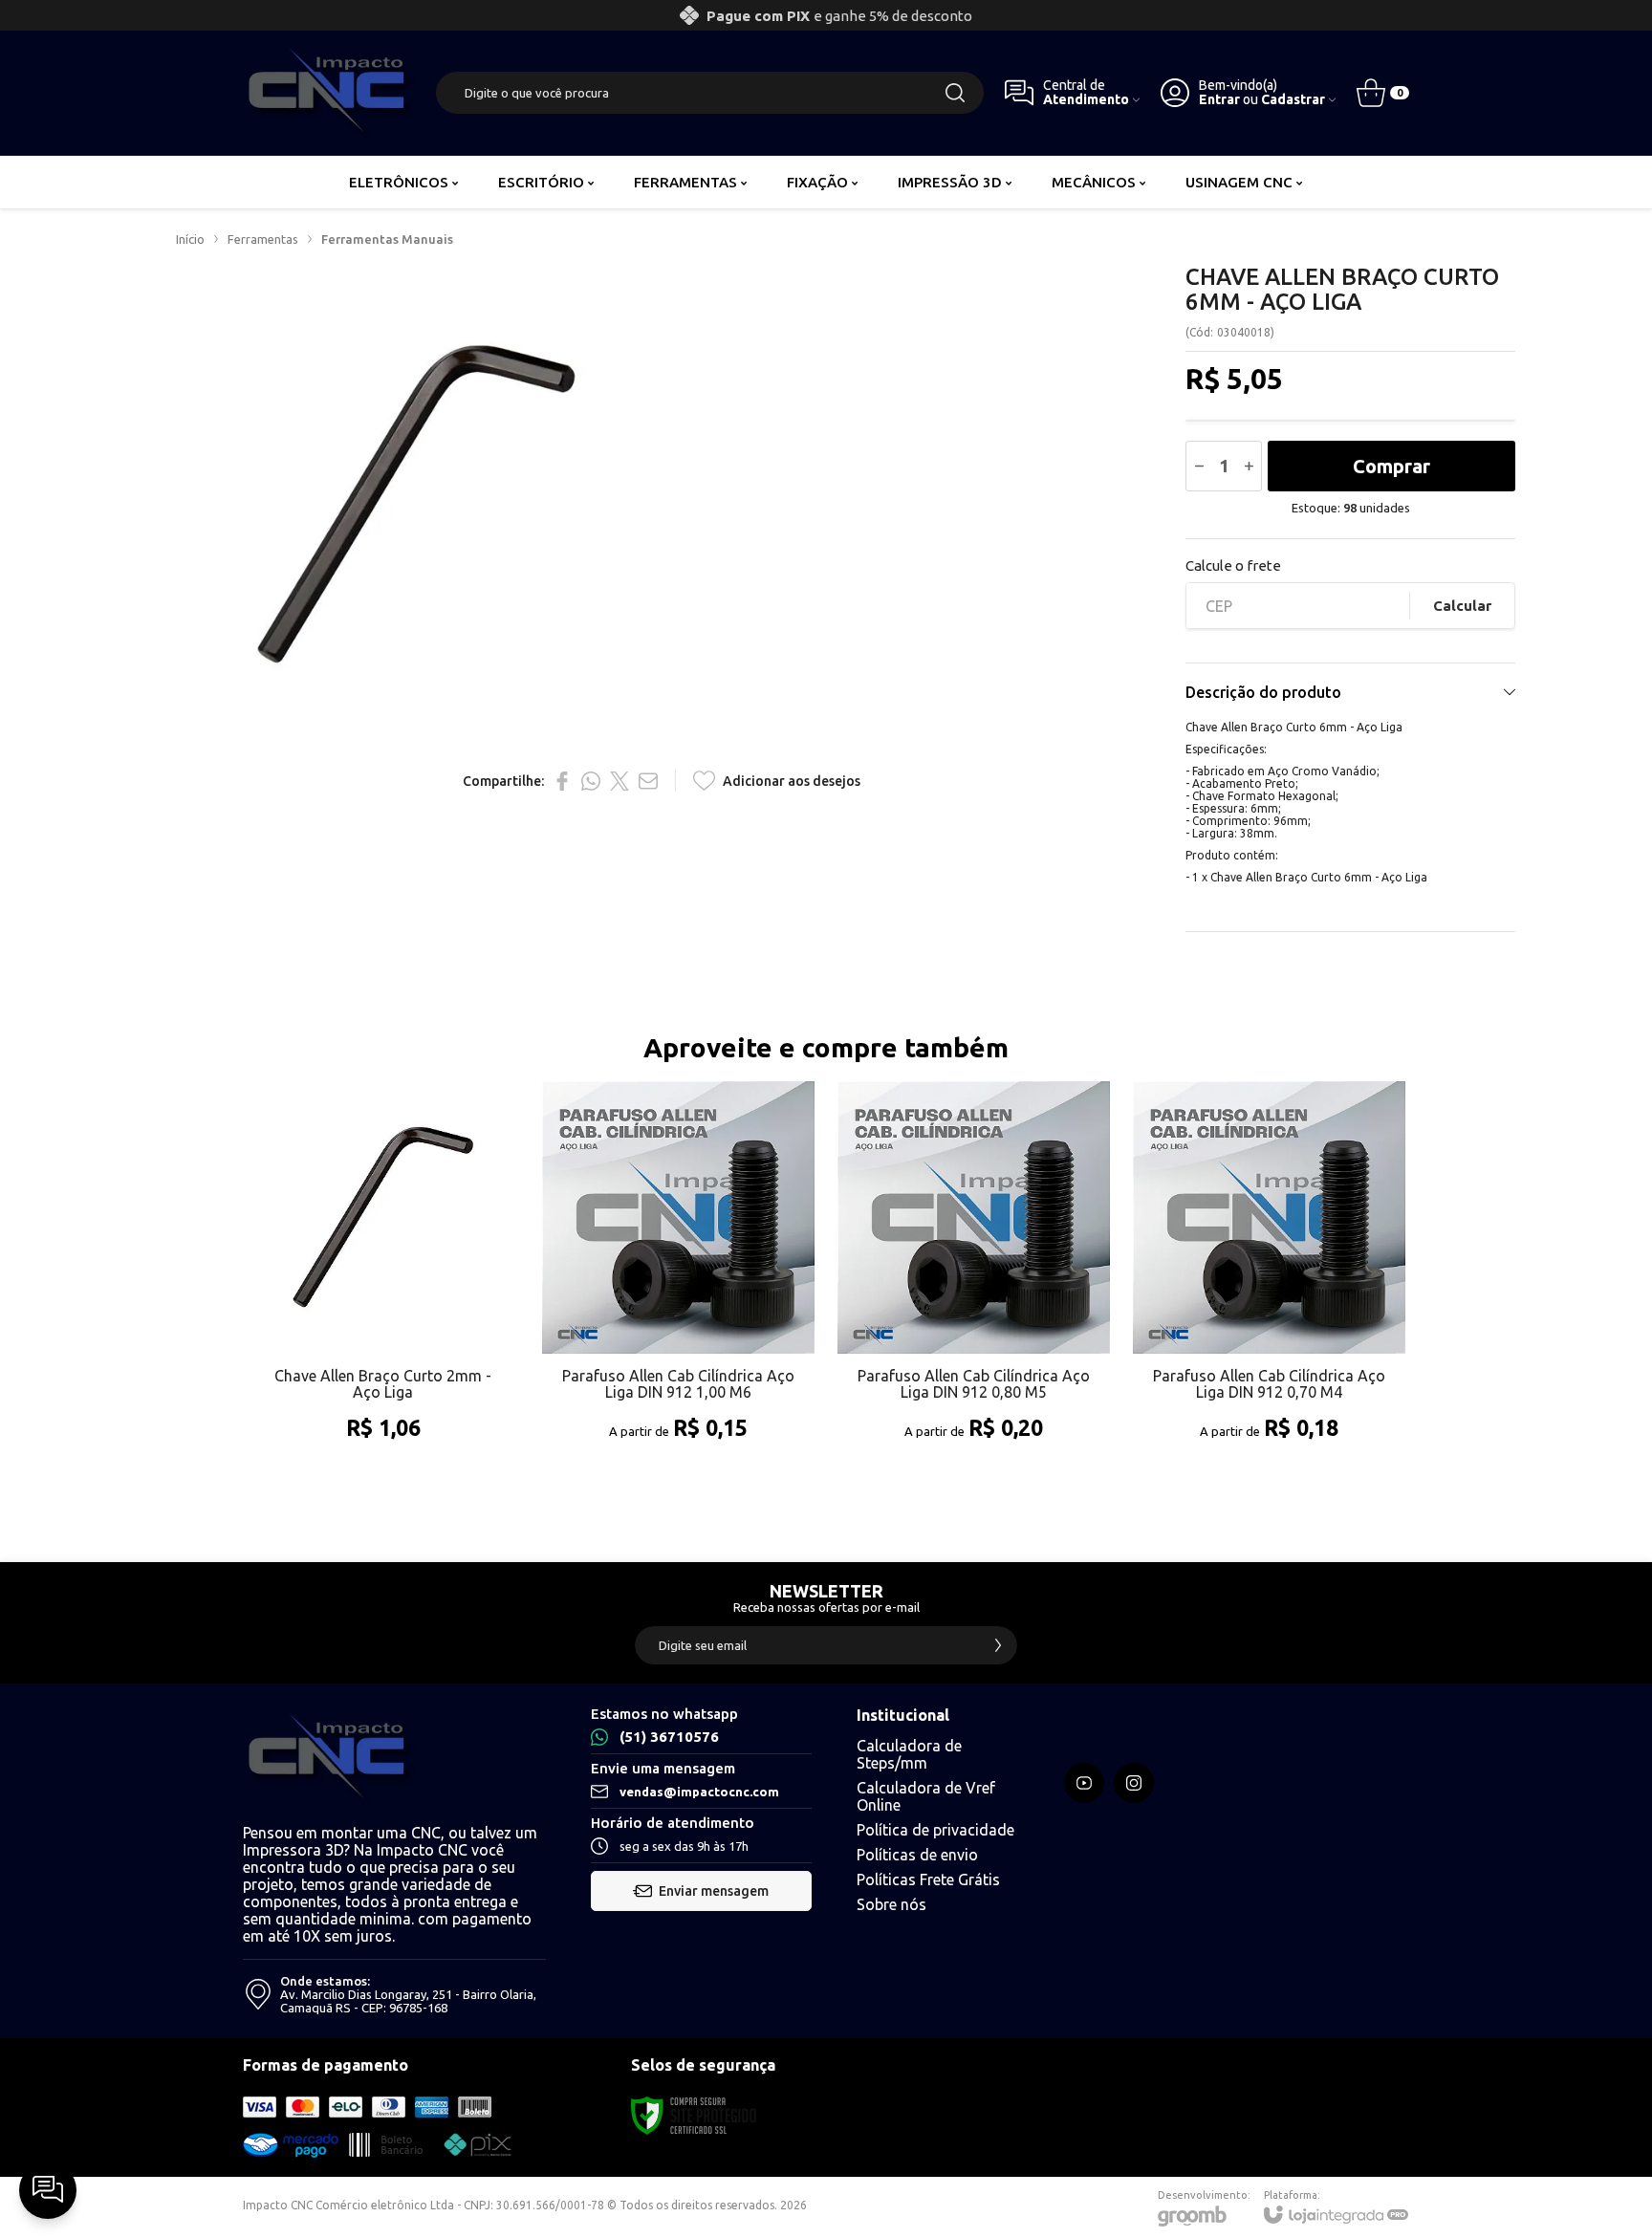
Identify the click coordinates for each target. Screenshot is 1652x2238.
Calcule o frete (1233, 565)
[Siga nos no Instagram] (1134, 1783)
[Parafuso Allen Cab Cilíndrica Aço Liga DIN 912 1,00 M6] (678, 1281)
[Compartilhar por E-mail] (648, 781)
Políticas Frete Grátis (928, 1879)
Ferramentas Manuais (387, 239)
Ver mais (383, 1372)
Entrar (1219, 100)
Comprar (1391, 466)
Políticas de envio (917, 1855)
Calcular (1462, 606)
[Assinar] (998, 1645)
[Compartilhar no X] (619, 781)
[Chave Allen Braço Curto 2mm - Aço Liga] (383, 1281)
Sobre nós (891, 1904)
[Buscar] (955, 93)
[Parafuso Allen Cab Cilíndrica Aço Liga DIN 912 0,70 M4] (1269, 1281)
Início (190, 239)
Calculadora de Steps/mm (909, 1754)
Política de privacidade (935, 1830)
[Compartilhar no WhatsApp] (591, 781)
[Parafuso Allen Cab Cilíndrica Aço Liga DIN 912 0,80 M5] (974, 1281)
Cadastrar (1293, 100)
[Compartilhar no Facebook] (562, 781)
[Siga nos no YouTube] (1084, 1783)
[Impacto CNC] (329, 93)
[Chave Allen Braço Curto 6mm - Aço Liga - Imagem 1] (416, 505)
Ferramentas (263, 239)
